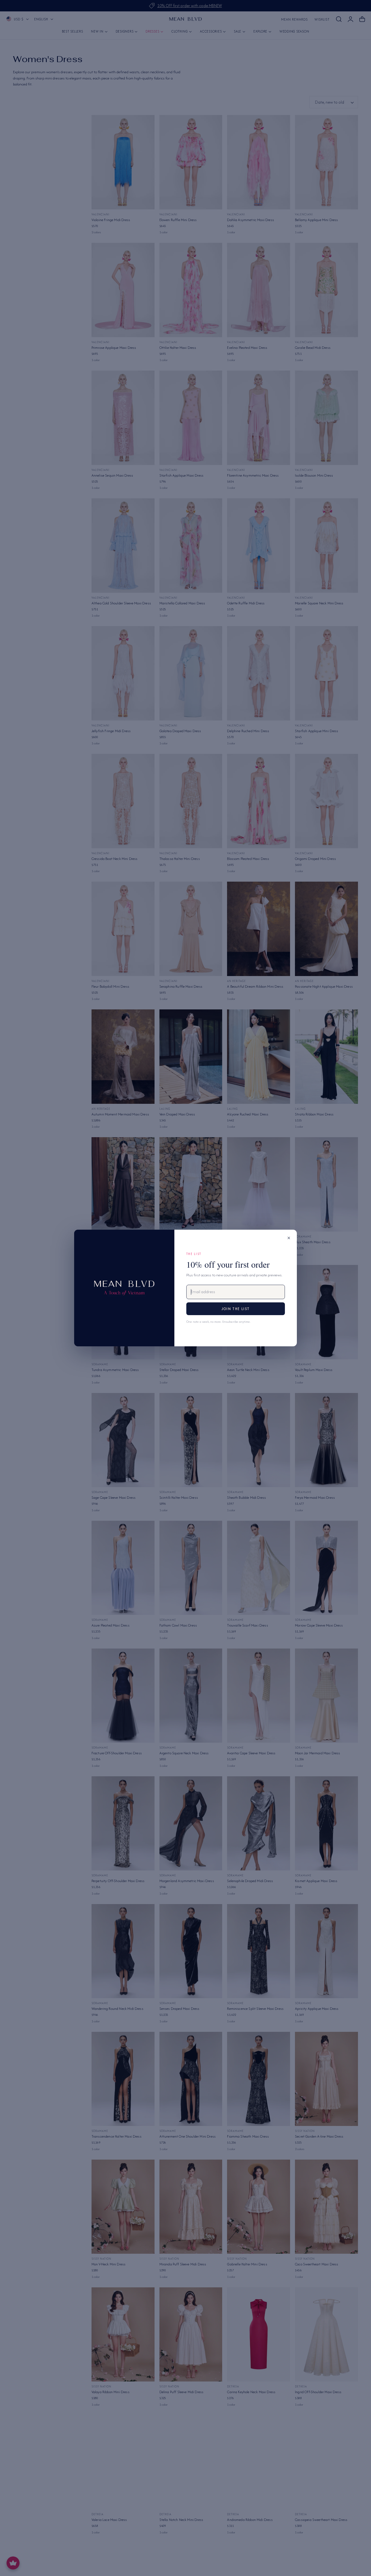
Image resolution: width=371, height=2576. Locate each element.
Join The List (236, 1309)
